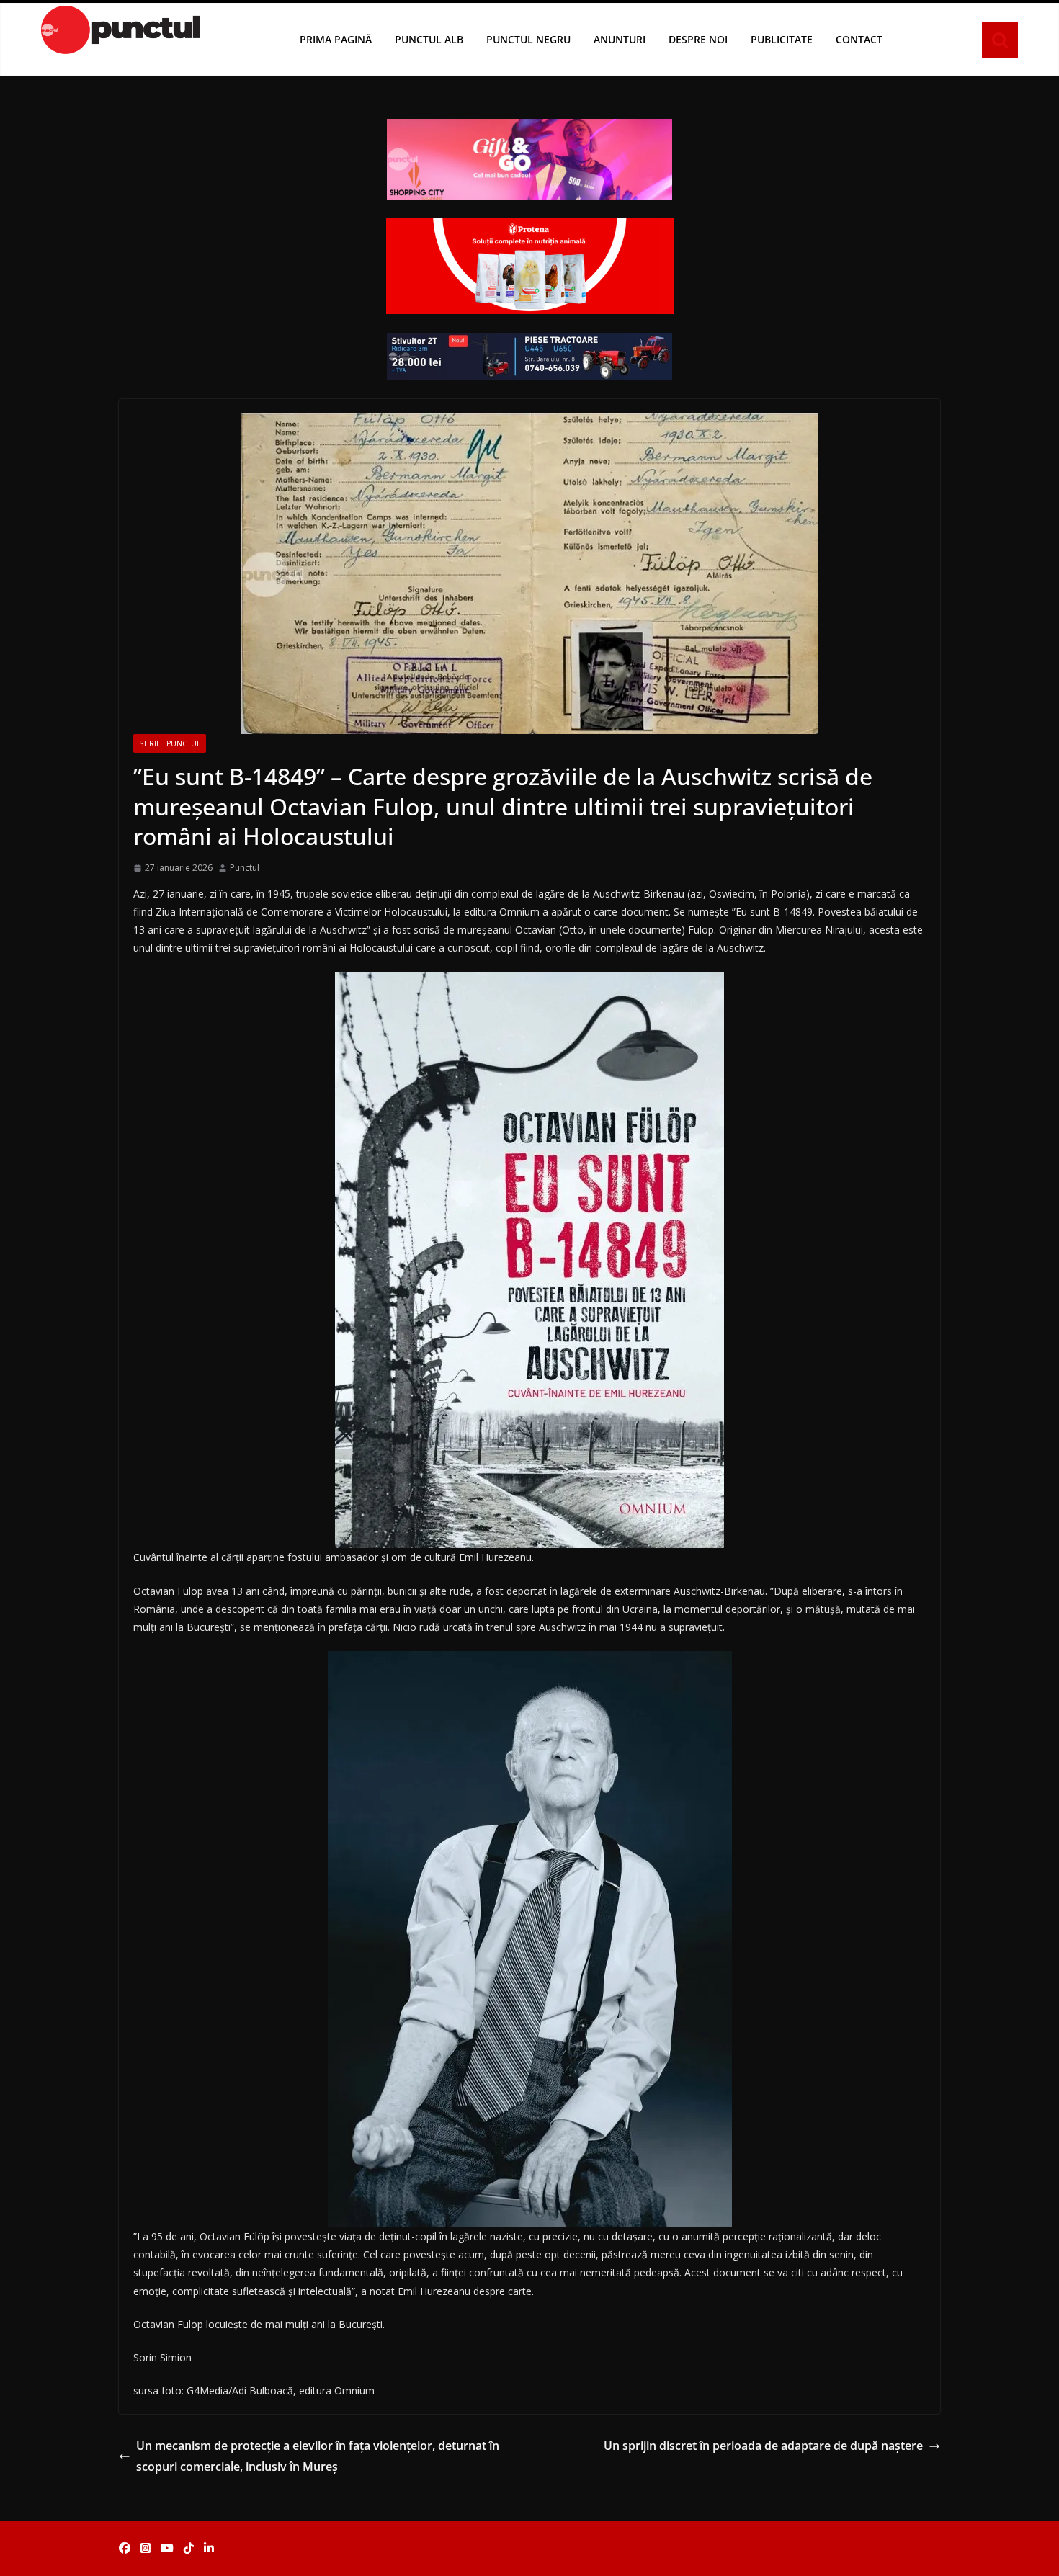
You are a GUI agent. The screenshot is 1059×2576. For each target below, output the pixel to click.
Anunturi (620, 39)
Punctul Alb (429, 39)
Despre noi (698, 39)
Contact (859, 39)
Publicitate (782, 39)
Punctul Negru (528, 39)
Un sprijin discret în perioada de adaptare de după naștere (763, 2446)
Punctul (245, 868)
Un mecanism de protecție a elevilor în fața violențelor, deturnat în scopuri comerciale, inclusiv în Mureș (318, 2456)
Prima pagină (336, 39)
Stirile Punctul (170, 743)
